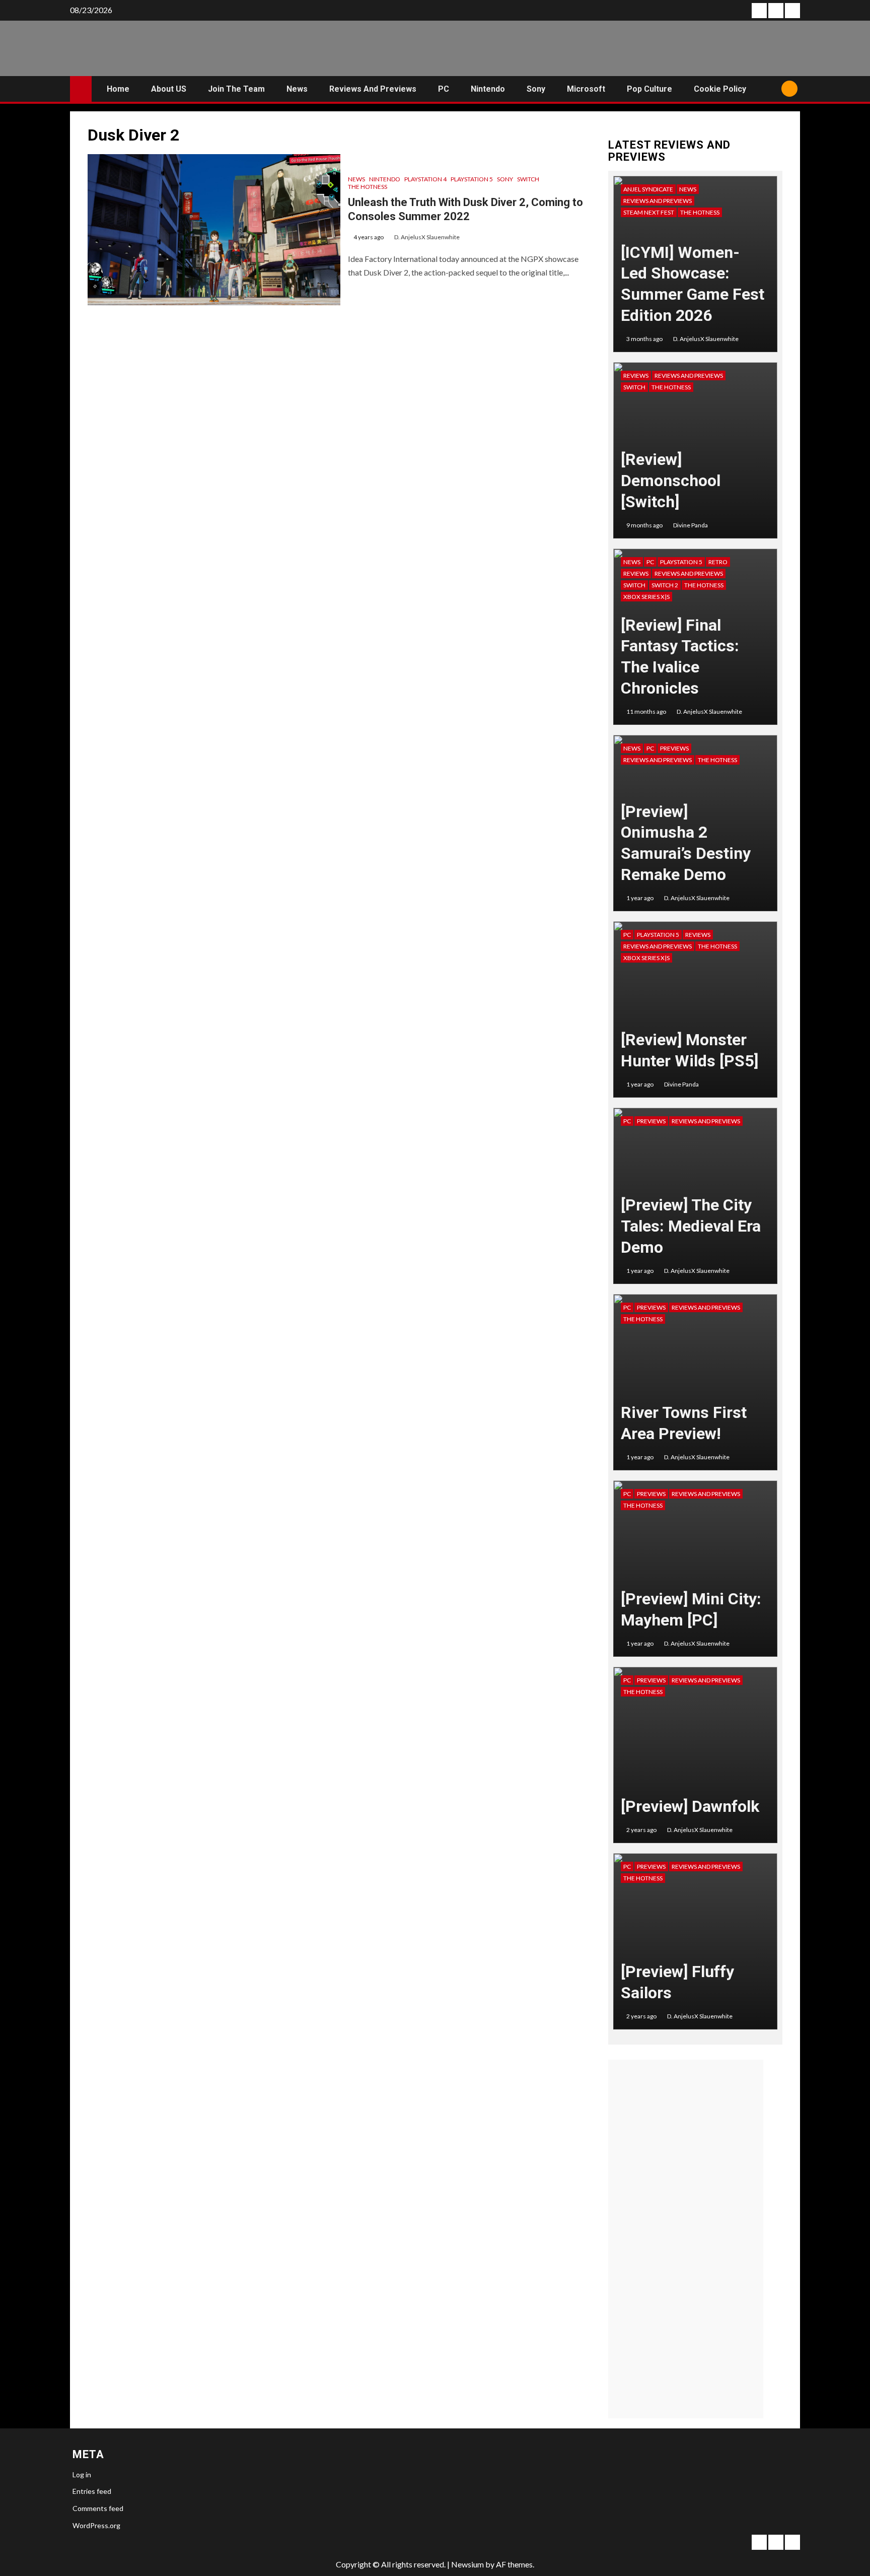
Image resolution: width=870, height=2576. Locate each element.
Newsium (467, 2564)
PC (444, 89)
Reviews (636, 376)
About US (169, 89)
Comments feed (98, 2508)
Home (118, 89)
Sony (536, 89)
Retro (718, 562)
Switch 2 (665, 585)
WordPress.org (96, 2525)
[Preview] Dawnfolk (690, 1806)
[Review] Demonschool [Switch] (671, 480)
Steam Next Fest (649, 212)
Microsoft (586, 89)
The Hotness (368, 187)
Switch (528, 179)
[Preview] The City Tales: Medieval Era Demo (691, 1226)
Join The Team (236, 89)
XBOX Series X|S (646, 597)
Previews (674, 748)
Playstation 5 (472, 179)
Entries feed (92, 2491)
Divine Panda (691, 525)
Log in (82, 2475)
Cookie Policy (720, 89)
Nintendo (488, 89)
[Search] (770, 89)
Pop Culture (649, 89)
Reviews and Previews (373, 89)
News (297, 89)
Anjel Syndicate (648, 189)
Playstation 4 (425, 179)
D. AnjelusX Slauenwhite (427, 237)
